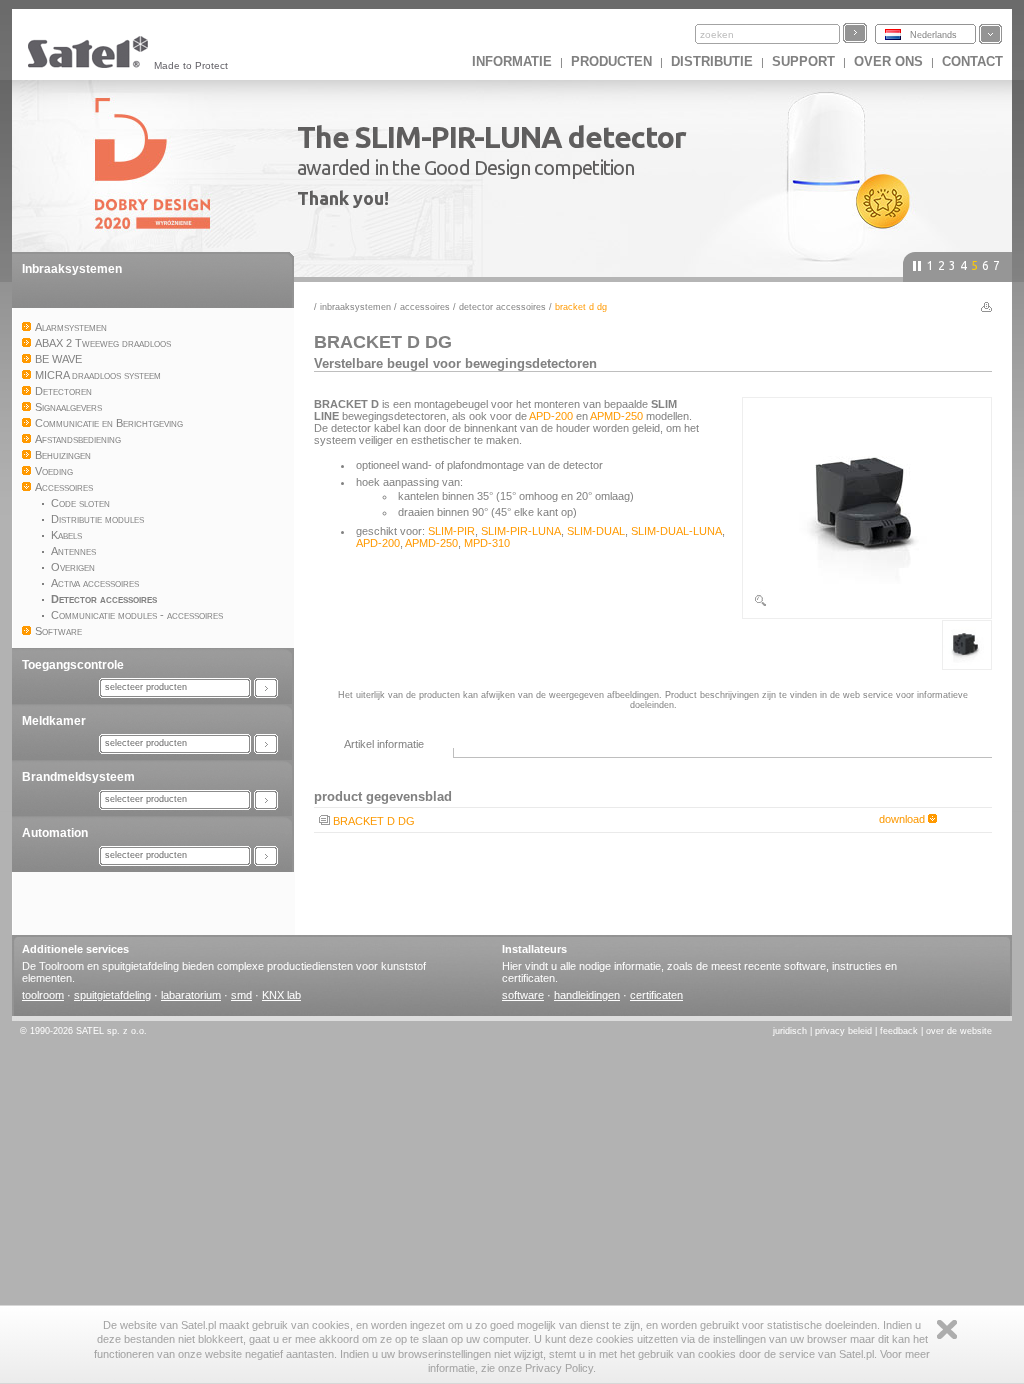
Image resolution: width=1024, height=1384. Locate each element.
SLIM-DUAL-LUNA (676, 531)
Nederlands (933, 35)
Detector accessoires (502, 307)
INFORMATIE (512, 61)
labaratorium (191, 995)
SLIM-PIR (451, 531)
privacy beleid (843, 1031)
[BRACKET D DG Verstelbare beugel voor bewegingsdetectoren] (867, 604)
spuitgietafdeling (112, 995)
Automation (55, 833)
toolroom (43, 995)
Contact (972, 61)
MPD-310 (487, 543)
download (903, 819)
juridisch (790, 1031)
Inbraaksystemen (72, 269)
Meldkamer (54, 721)
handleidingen (587, 995)
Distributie (712, 61)
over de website (959, 1031)
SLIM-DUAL (596, 531)
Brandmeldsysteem (78, 777)
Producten (611, 61)
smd (241, 995)
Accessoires (425, 307)
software (523, 995)
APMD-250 (616, 416)
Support (803, 61)
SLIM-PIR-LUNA (521, 531)
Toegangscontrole (73, 665)
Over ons (888, 61)
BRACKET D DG (374, 821)
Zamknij (947, 1329)
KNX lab (281, 995)
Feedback (899, 1031)
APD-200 (551, 416)
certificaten (656, 995)
